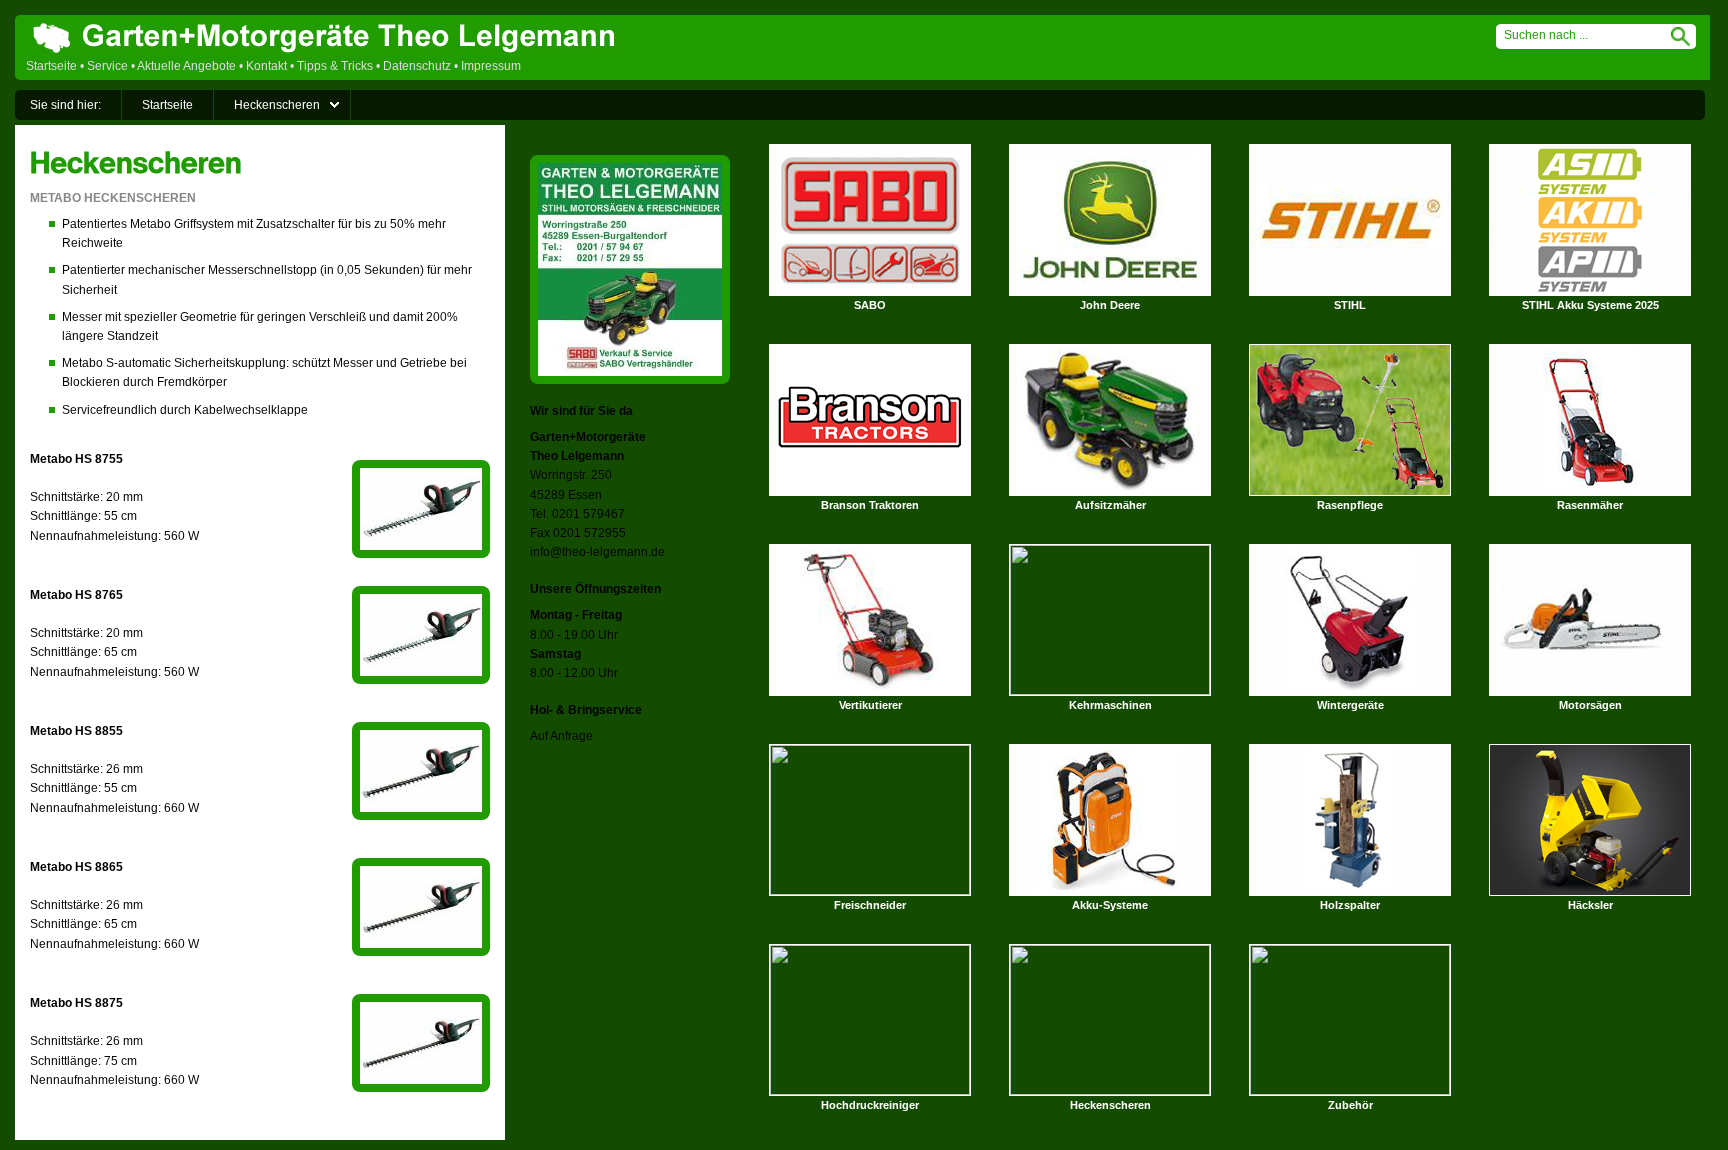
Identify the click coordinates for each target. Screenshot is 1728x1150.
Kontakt (266, 66)
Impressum (491, 66)
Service (107, 66)
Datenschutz (417, 66)
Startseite (51, 66)
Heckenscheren (277, 105)
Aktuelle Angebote (186, 66)
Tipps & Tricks (335, 66)
